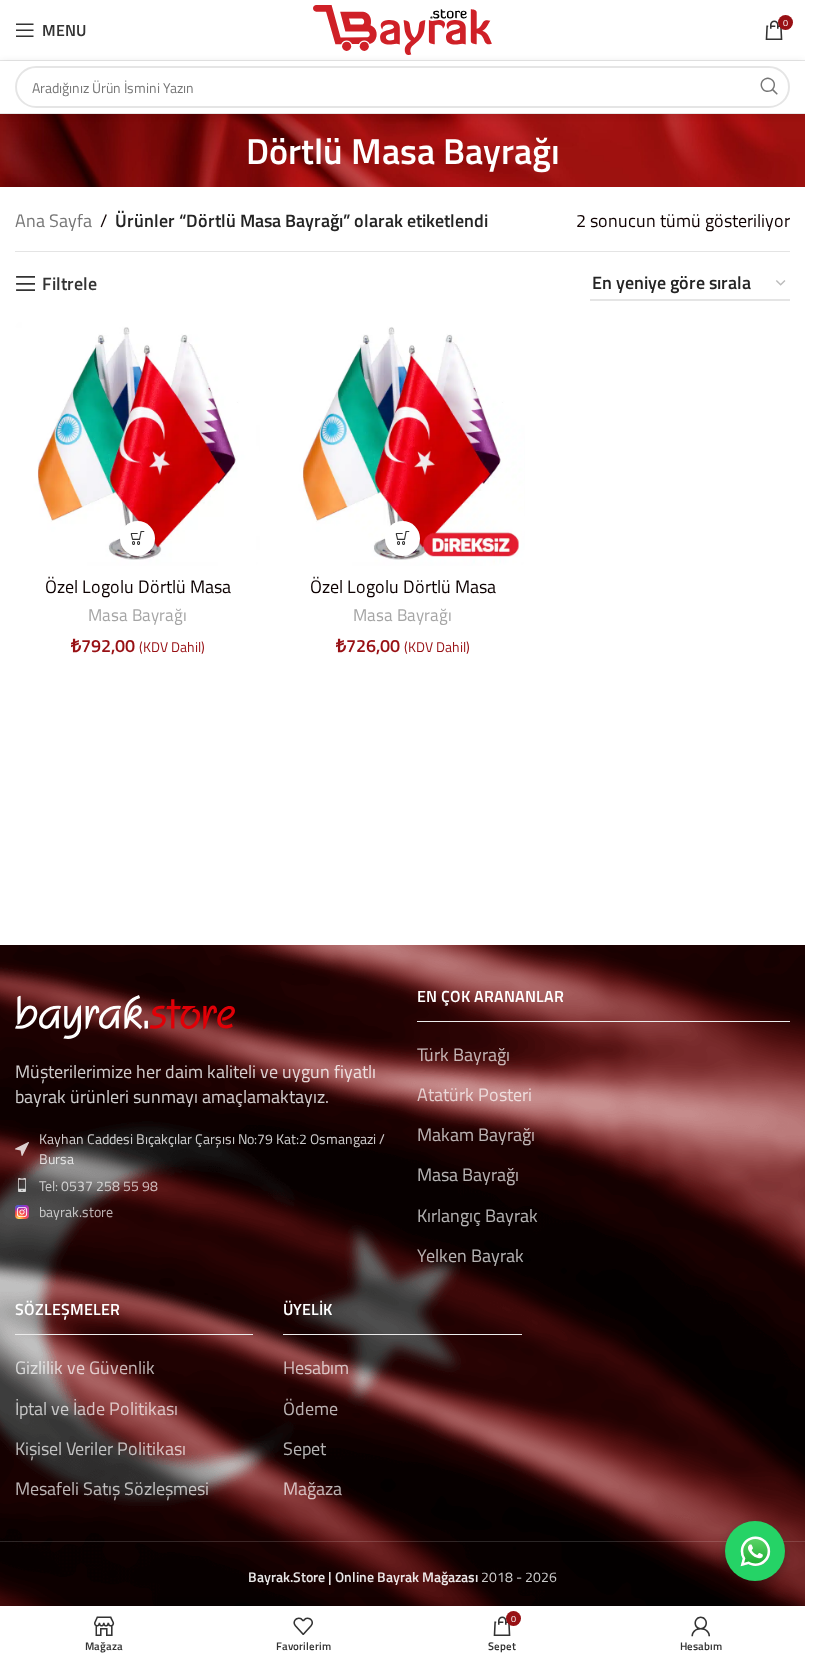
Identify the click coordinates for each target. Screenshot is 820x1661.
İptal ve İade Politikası (96, 1408)
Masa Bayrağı (137, 615)
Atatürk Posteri (474, 1094)
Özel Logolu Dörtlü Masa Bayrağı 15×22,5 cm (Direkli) (138, 599)
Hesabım (316, 1367)
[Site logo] (402, 28)
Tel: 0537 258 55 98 (98, 1185)
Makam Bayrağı (476, 1134)
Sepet (304, 1448)
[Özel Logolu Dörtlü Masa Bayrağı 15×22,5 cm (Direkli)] (137, 443)
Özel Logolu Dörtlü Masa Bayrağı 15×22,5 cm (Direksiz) (403, 599)
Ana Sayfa (53, 220)
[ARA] (769, 87)
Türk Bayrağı (463, 1054)
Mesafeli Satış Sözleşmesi (112, 1488)
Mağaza (312, 1488)
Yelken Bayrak (470, 1255)
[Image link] (125, 1014)
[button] (137, 538)
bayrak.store (76, 1211)
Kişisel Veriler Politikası (100, 1448)
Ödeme (310, 1408)
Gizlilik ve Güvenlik (85, 1367)
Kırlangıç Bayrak (477, 1215)
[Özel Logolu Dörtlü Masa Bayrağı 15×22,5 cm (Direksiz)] (402, 443)
